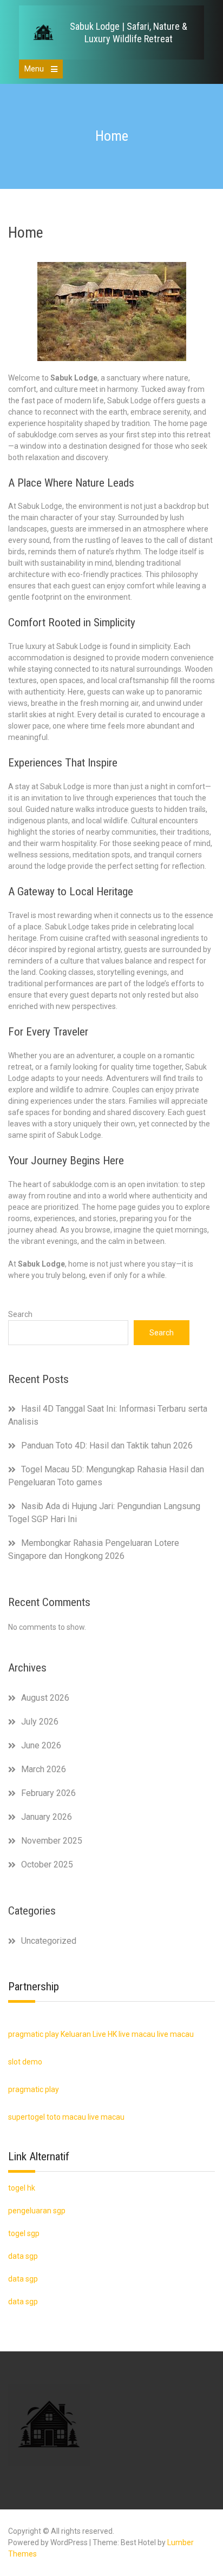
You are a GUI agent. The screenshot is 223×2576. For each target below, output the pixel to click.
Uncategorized (49, 1941)
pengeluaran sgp (37, 2211)
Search (20, 1314)
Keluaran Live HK (89, 2034)
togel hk (22, 2188)
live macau (137, 2034)
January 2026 (47, 1817)
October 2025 (47, 1864)
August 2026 (45, 1698)
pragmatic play (34, 2034)
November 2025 (52, 1841)
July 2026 (40, 1722)
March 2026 (44, 1769)
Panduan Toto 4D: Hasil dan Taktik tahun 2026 (107, 1446)
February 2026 (48, 1793)
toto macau (66, 2117)
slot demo (25, 2062)
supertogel (27, 2117)
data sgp (23, 2302)
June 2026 (41, 1745)
